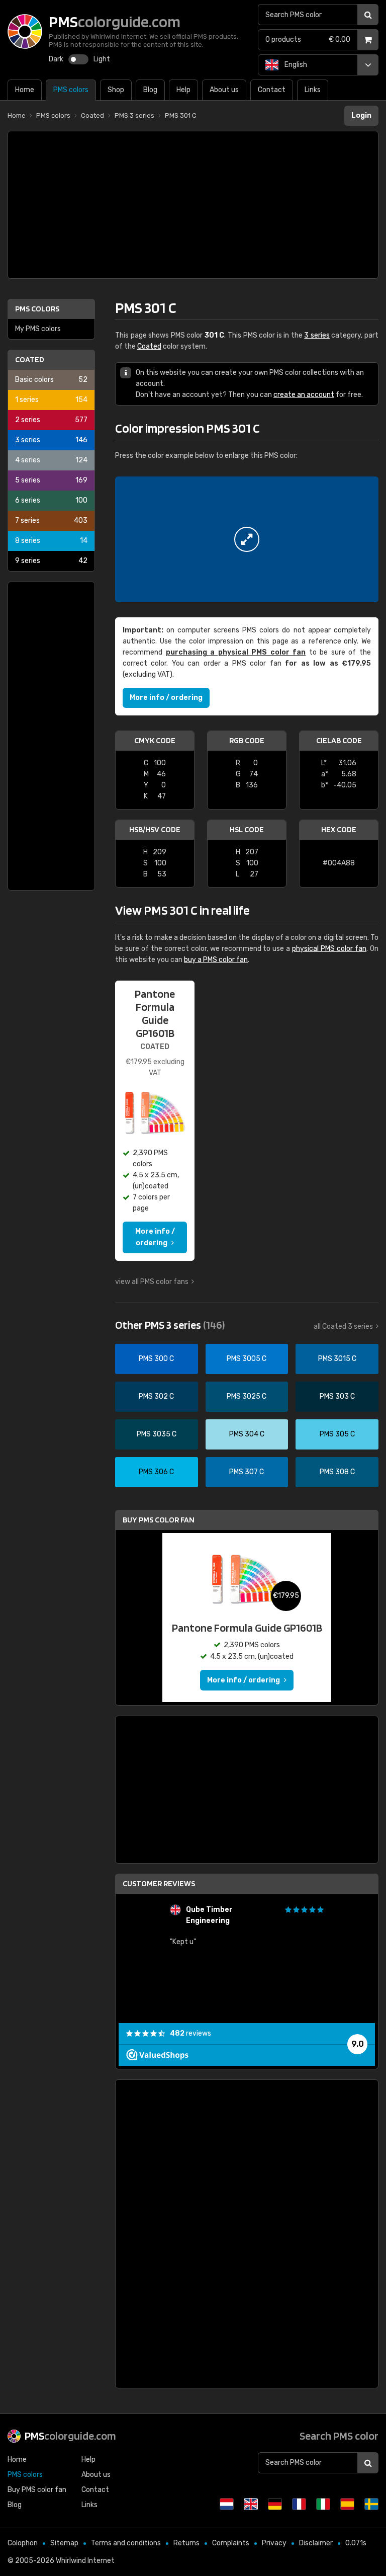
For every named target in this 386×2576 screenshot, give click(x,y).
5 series (51, 480)
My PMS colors (38, 329)
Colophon (23, 2543)
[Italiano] (323, 2504)
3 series (51, 440)
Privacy (274, 2543)
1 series (51, 400)
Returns (186, 2543)
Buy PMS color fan (159, 1520)
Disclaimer (316, 2543)
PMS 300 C (156, 1359)
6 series (51, 500)
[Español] (347, 2504)
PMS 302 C (156, 1396)
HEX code (339, 829)
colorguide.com (70, 2436)
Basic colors (51, 380)
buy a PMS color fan (216, 960)
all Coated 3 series (343, 1326)
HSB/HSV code (155, 829)
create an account (304, 395)
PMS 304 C (247, 1434)
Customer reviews (159, 1883)
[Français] (299, 2504)
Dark (56, 59)
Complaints (231, 2543)
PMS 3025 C (247, 1396)
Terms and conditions (126, 2543)
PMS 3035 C (157, 1434)
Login (361, 115)
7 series (51, 520)
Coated (30, 359)
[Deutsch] (275, 2504)
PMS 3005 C (247, 1359)
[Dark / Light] (78, 59)
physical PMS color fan (329, 949)
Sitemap (64, 2543)
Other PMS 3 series (170, 1325)
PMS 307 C (247, 1472)
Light (102, 59)
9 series (51, 561)
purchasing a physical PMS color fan (236, 652)
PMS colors (37, 309)
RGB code (247, 740)
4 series (51, 460)
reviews (190, 2033)
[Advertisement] (193, 205)
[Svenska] (371, 2504)
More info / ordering (166, 698)
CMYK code (155, 740)
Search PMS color (339, 2436)
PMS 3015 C (337, 1359)
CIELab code (339, 740)
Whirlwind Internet (85, 2561)
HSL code (247, 829)
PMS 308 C (337, 1472)
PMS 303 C (337, 1396)
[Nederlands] (227, 2504)
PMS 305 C (337, 1434)
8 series (51, 541)
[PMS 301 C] (247, 539)
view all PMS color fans (152, 1282)
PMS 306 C (156, 1472)
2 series (51, 420)
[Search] (368, 15)
